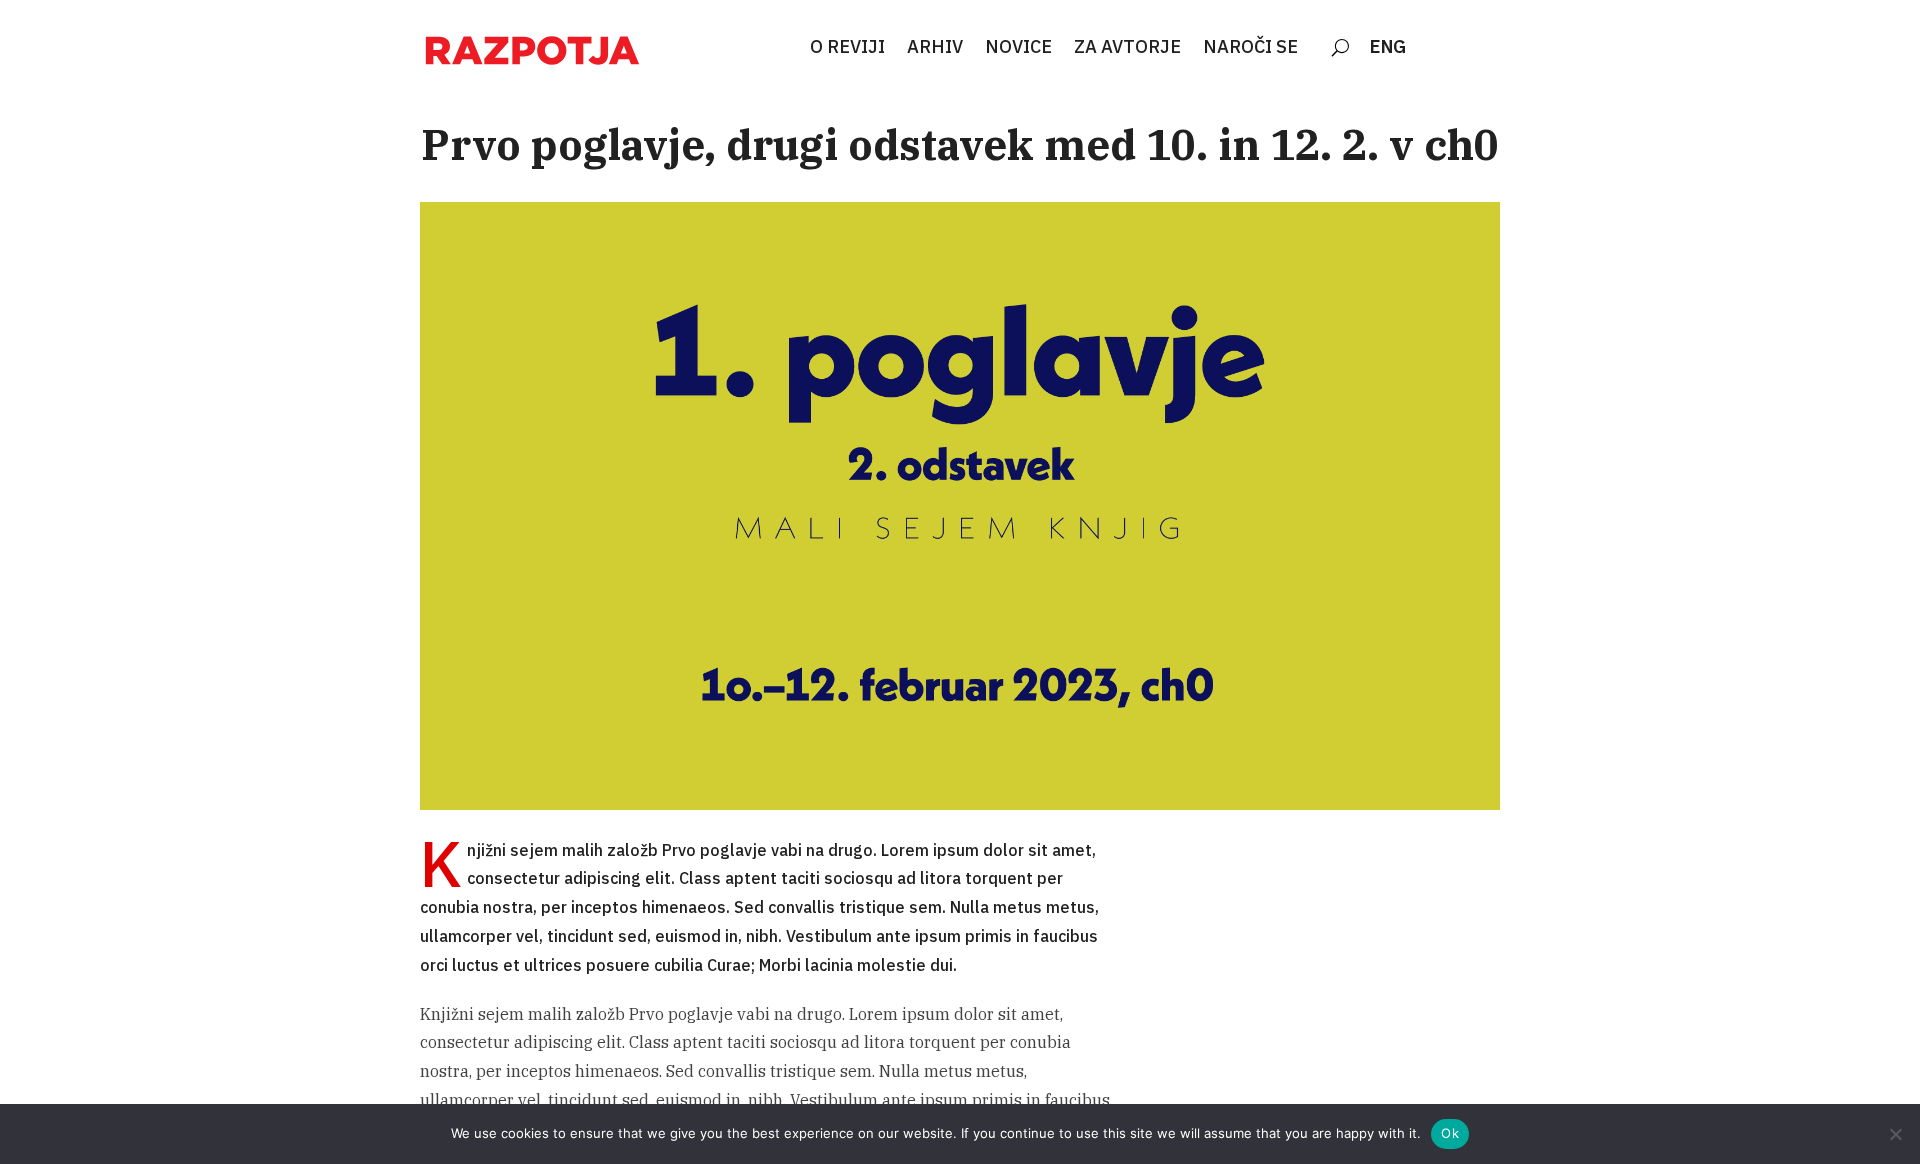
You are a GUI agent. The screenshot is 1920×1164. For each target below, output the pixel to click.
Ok (1450, 1133)
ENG (1388, 48)
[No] (1895, 1134)
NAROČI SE (1250, 48)
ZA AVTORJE (1127, 48)
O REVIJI (847, 48)
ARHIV (935, 48)
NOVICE (1018, 48)
